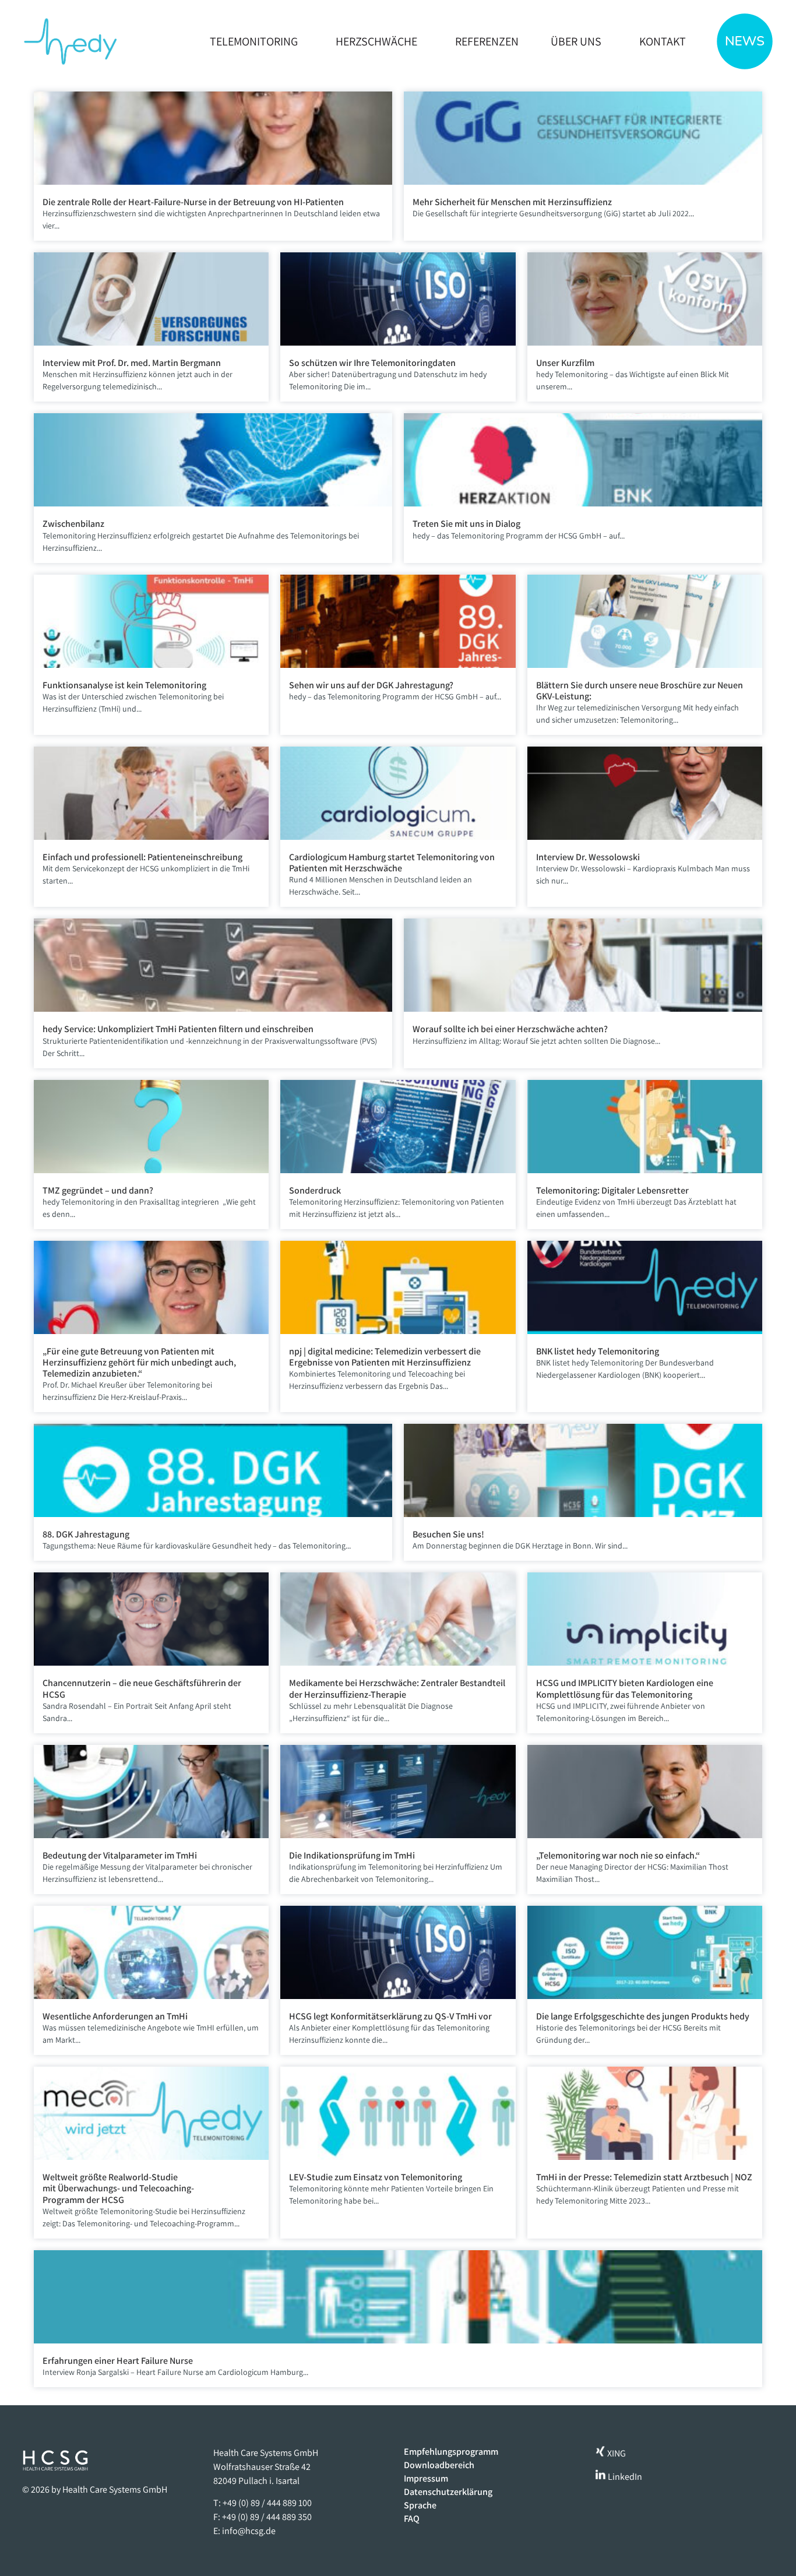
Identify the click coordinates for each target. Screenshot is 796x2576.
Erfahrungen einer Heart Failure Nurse (118, 2361)
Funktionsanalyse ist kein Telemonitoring (124, 685)
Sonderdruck (315, 1190)
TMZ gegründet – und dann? (98, 1190)
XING (616, 2453)
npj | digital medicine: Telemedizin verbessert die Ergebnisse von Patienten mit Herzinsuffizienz (385, 1357)
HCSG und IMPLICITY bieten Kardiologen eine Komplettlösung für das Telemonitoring (625, 1688)
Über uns (576, 41)
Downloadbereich (439, 2465)
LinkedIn (624, 2477)
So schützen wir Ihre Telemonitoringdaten (372, 363)
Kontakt (663, 41)
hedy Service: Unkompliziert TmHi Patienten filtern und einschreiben (178, 1029)
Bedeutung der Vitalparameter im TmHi (120, 1855)
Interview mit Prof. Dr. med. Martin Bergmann (132, 363)
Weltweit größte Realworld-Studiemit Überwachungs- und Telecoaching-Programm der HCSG (118, 2188)
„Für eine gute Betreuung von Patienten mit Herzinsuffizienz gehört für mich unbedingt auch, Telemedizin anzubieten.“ (139, 1362)
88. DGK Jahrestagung (86, 1534)
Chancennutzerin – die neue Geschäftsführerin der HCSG (142, 1688)
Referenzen (487, 41)
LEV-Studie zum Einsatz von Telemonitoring (376, 2177)
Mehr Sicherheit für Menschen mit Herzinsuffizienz (512, 202)
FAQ (412, 2519)
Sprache (420, 2505)
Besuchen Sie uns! (448, 1534)
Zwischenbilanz (73, 524)
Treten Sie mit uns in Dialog (466, 524)
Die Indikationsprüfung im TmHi (352, 1855)
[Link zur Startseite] (70, 41)
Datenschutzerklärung (448, 2492)
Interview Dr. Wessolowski (588, 857)
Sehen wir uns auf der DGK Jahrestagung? (371, 685)
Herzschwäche (376, 41)
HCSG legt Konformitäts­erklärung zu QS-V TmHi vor (391, 2016)
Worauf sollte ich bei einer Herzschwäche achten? (510, 1029)
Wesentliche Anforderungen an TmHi (115, 2016)
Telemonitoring (254, 41)
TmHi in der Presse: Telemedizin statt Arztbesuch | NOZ (644, 2177)
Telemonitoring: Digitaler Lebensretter (612, 1190)
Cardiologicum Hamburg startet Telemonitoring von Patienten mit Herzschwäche (392, 863)
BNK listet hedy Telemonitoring (598, 1351)
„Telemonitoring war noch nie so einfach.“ (618, 1855)
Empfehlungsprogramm (451, 2452)
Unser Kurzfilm (565, 363)
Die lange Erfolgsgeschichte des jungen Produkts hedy (643, 2016)
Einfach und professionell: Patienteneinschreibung (142, 857)
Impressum (426, 2479)
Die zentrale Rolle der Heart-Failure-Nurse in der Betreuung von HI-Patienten (193, 202)
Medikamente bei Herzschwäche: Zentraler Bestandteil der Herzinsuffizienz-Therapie (397, 1688)
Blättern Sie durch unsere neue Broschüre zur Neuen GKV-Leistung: (640, 691)
